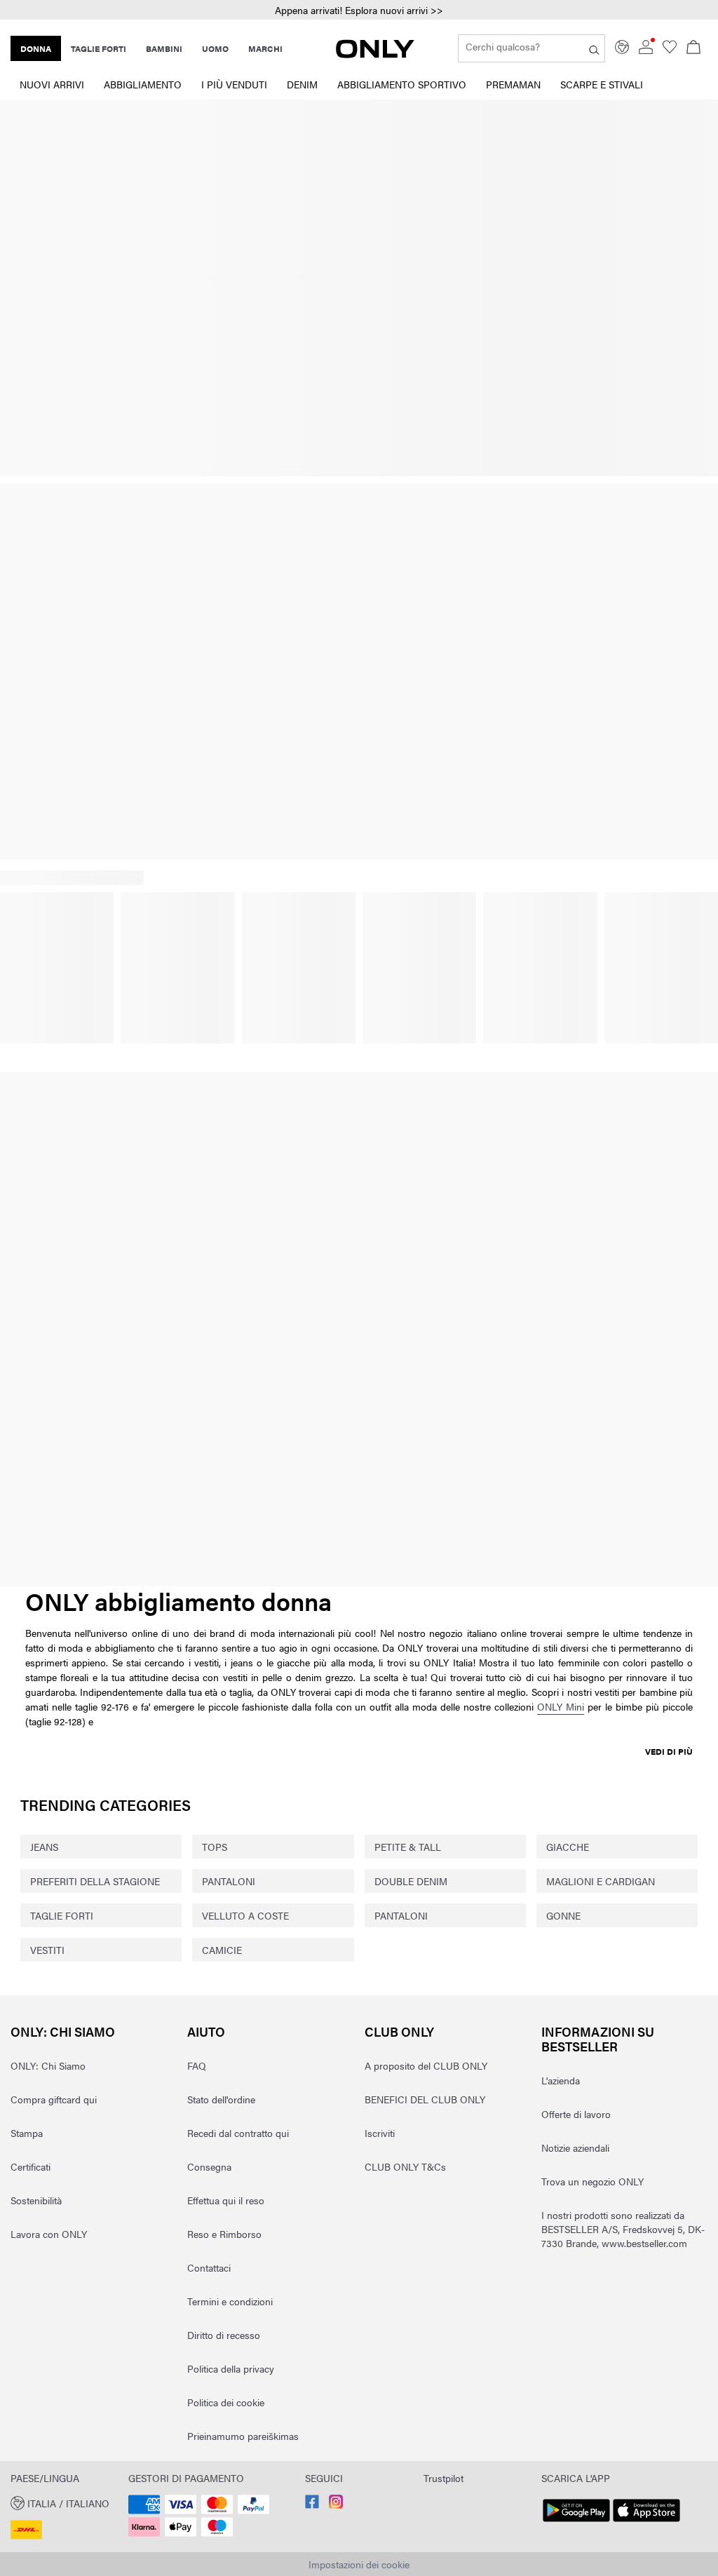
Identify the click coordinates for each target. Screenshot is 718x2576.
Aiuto (206, 2031)
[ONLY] (375, 54)
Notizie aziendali (575, 2147)
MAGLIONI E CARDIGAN (601, 1881)
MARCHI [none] (265, 48)
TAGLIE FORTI (62, 1915)
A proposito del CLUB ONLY (426, 2065)
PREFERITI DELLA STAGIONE (95, 1881)
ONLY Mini (561, 1706)
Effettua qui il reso (226, 2200)
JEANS (44, 1847)
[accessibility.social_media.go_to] (312, 2504)
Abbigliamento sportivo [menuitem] (402, 84)
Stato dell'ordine (221, 2099)
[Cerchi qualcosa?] (594, 48)
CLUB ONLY (399, 2031)
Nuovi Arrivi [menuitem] (52, 84)
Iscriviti (380, 2133)
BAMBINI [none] (164, 48)
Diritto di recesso (224, 2335)
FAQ (197, 2065)
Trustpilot (443, 2478)
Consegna (209, 2166)
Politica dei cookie (226, 2402)
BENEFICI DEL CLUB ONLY (425, 2099)
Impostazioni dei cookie (359, 2564)
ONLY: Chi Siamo (63, 2031)
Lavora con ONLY (49, 2234)
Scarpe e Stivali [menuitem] (602, 84)
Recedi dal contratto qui (238, 2133)
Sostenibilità (36, 2200)
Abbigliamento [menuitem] (143, 84)
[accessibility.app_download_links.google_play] (576, 2522)
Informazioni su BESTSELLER (598, 2039)
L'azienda (561, 2080)
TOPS (215, 1847)
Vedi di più (669, 1751)
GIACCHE (568, 1847)
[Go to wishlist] (670, 50)
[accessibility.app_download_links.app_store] (646, 2522)
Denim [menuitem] (302, 84)
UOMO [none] (215, 48)
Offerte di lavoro (576, 2114)
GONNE (563, 1915)
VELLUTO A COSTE (245, 1915)
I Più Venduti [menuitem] (234, 84)
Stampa (27, 2133)
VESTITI (47, 1950)
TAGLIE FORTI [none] (99, 48)
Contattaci (209, 2267)
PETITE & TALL (408, 1847)
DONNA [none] (36, 48)
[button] (64, 2502)
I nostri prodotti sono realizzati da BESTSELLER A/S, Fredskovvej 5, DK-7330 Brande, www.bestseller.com (623, 2229)
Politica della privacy (231, 2368)
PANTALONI (229, 1881)
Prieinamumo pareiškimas (243, 2436)
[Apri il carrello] (693, 48)
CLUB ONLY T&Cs (405, 2166)
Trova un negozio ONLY (592, 2181)
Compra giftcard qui (54, 2099)
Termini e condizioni (230, 2301)
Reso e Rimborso (224, 2234)
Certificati (31, 2166)
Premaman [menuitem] (513, 84)
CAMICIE (222, 1950)
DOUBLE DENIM (411, 1881)
